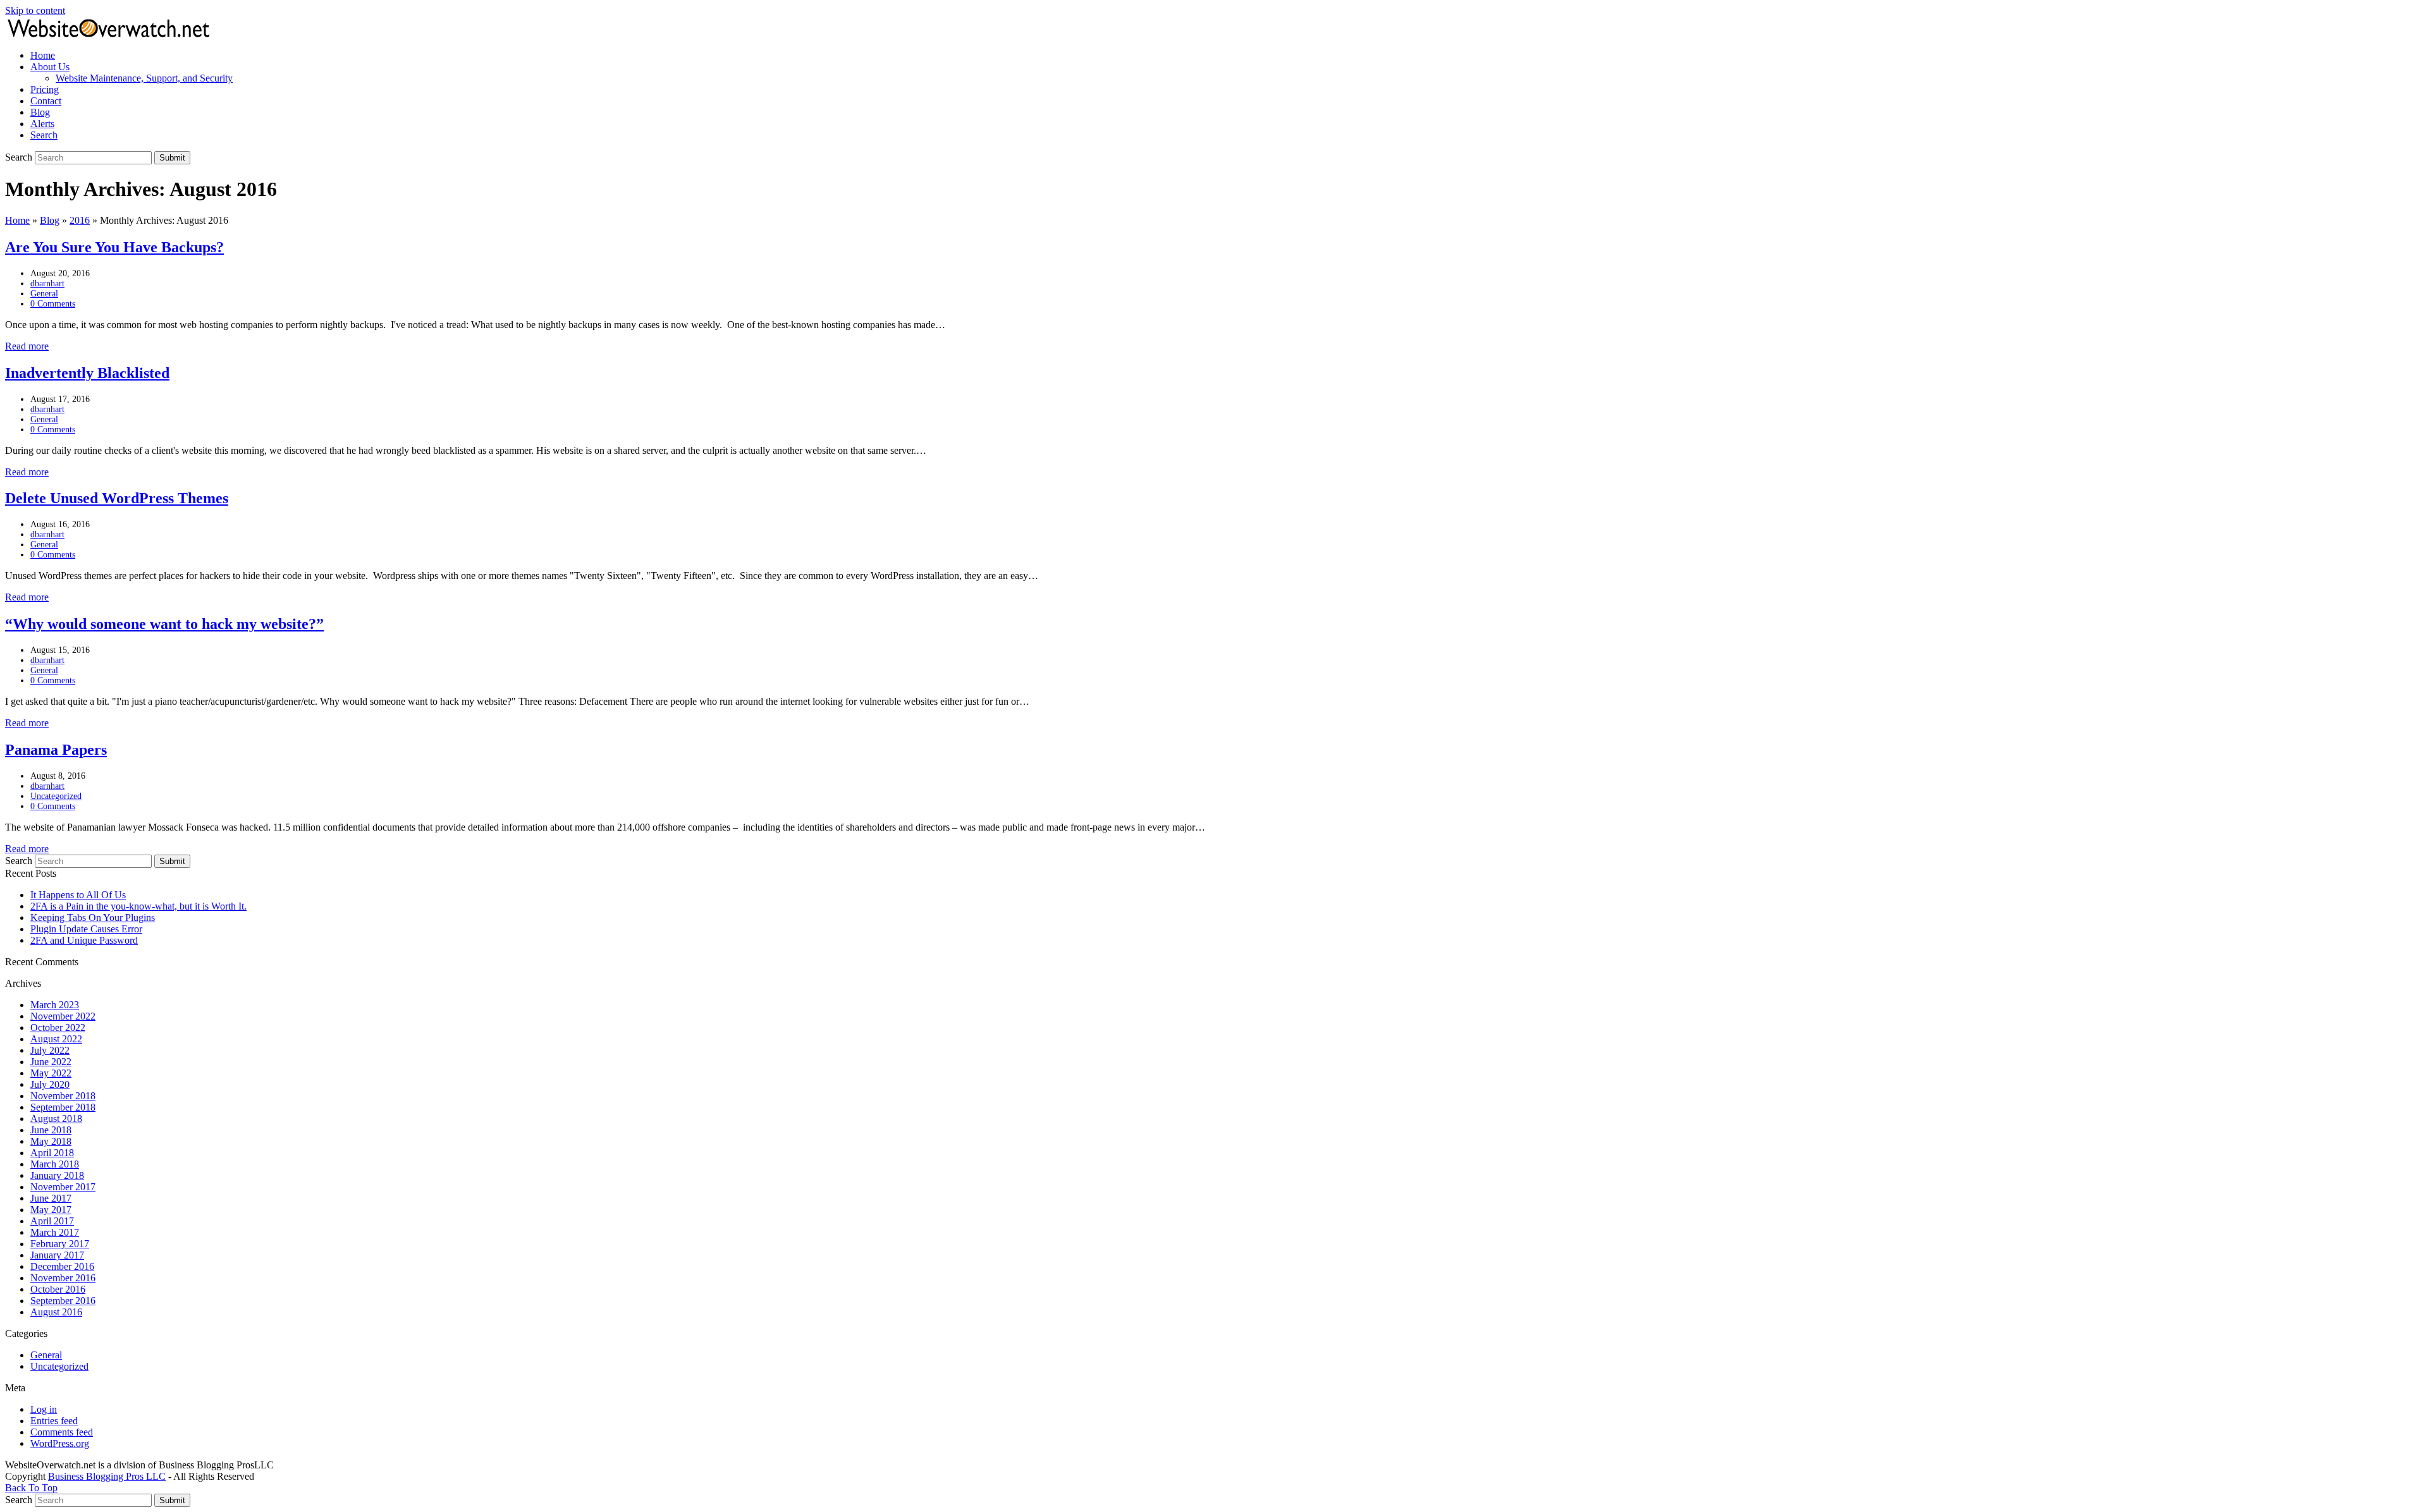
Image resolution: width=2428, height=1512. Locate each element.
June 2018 (51, 1130)
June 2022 (51, 1062)
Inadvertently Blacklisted (87, 373)
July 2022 (50, 1050)
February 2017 (60, 1244)
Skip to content (35, 10)
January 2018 (57, 1175)
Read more (27, 346)
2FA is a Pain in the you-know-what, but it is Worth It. (138, 906)
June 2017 (51, 1198)
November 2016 (63, 1278)
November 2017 (63, 1187)
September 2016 (63, 1301)
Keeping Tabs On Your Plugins (93, 918)
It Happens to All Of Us (78, 895)
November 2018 (63, 1096)
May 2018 (51, 1141)
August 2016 (56, 1312)
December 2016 (62, 1266)
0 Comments (53, 304)
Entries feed (54, 1421)
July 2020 (50, 1084)
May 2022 (51, 1073)
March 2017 (55, 1232)
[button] (44, 135)
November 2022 (63, 1016)
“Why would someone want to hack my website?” (164, 624)
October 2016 (58, 1289)
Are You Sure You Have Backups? (114, 247)
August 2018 (56, 1119)
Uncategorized (56, 796)
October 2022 (58, 1027)
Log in (44, 1409)
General (44, 294)
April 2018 (52, 1153)
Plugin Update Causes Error (86, 929)
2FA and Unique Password (84, 940)
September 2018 (63, 1107)
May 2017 (51, 1210)
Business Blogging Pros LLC (107, 1476)
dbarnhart (47, 283)
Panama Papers (56, 750)
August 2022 (56, 1039)
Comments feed (62, 1432)
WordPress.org (60, 1443)
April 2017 (52, 1221)
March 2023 (55, 1005)
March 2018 (55, 1164)
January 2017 (57, 1255)
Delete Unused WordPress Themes (117, 498)
